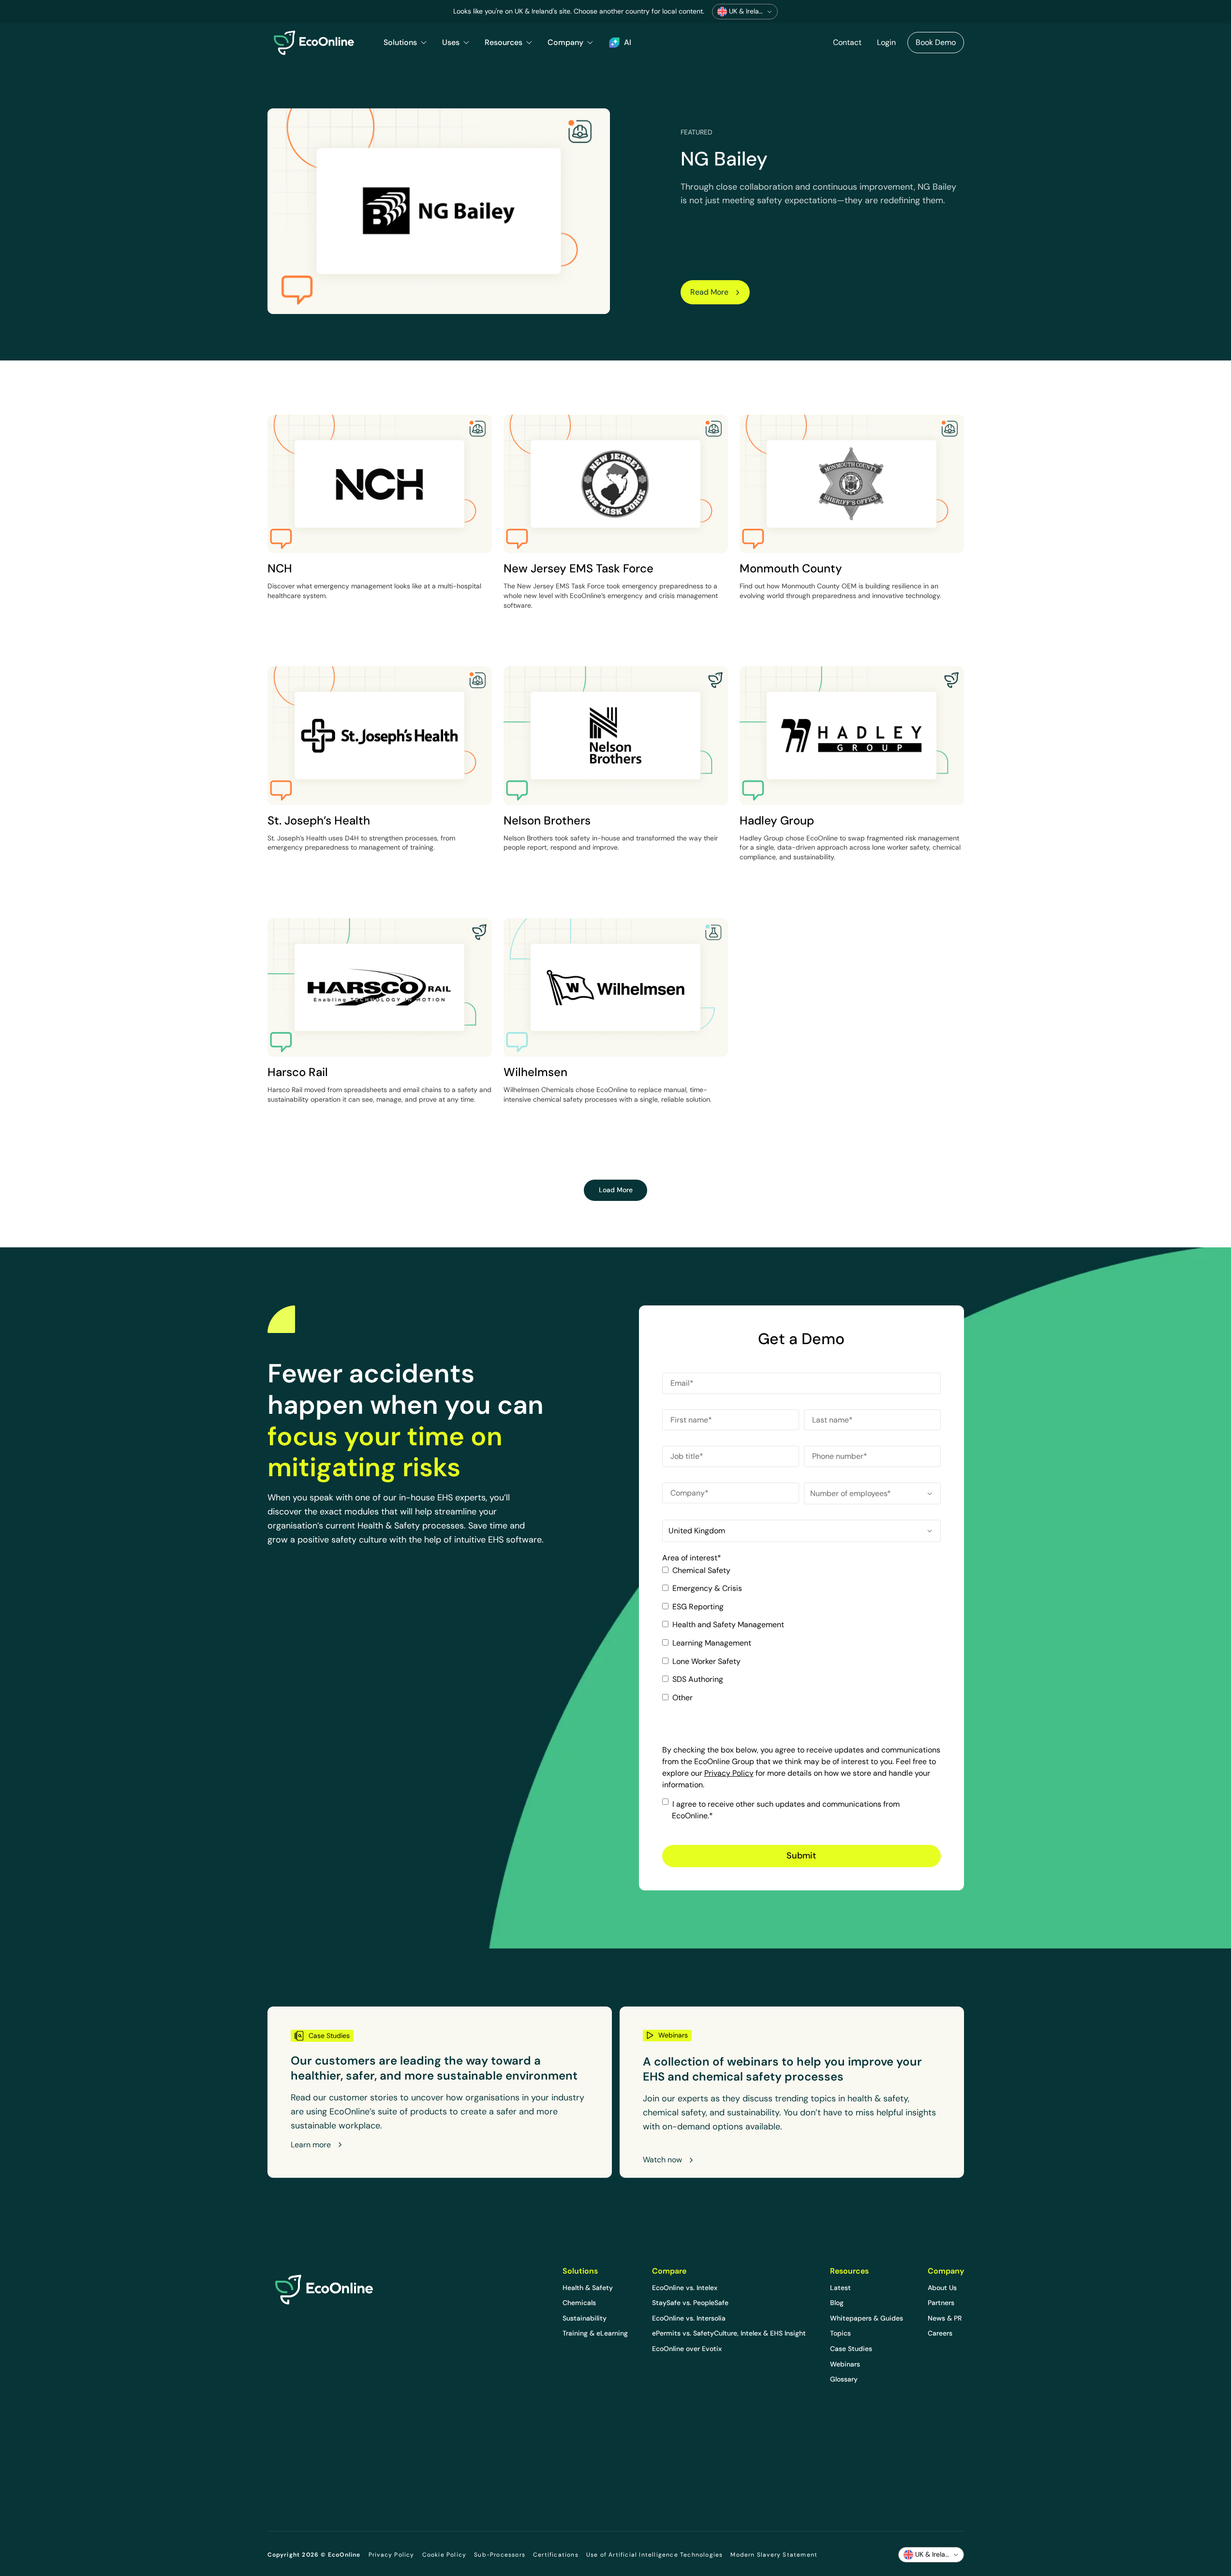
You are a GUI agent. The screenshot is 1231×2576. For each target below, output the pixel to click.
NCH (280, 568)
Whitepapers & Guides (867, 2318)
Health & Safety (588, 2288)
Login (886, 42)
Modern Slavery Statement (774, 2555)
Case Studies (851, 2349)
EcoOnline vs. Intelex (685, 2288)
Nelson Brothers (547, 820)
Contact (847, 42)
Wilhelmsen (535, 1072)
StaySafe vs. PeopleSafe (690, 2303)
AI (628, 42)
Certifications (556, 2555)
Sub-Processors (500, 2555)
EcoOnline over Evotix (687, 2349)
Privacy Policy (729, 1773)
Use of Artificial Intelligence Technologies (655, 2555)
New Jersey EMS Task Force (578, 568)
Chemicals (579, 2303)
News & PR (945, 2318)
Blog (837, 2303)
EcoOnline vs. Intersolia (689, 2318)
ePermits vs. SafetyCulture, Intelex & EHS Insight (729, 2333)
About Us (942, 2288)
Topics (840, 2333)
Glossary (844, 2379)
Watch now (662, 2160)
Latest (840, 2288)
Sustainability (585, 2318)
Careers (940, 2333)
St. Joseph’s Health (319, 820)
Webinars (845, 2364)
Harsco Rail (298, 1072)
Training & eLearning (595, 2333)
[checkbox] (801, 1638)
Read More (709, 292)
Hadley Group (777, 820)
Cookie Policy (445, 2555)
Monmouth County (791, 568)
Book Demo (936, 42)
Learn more (311, 2145)
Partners (941, 2303)
